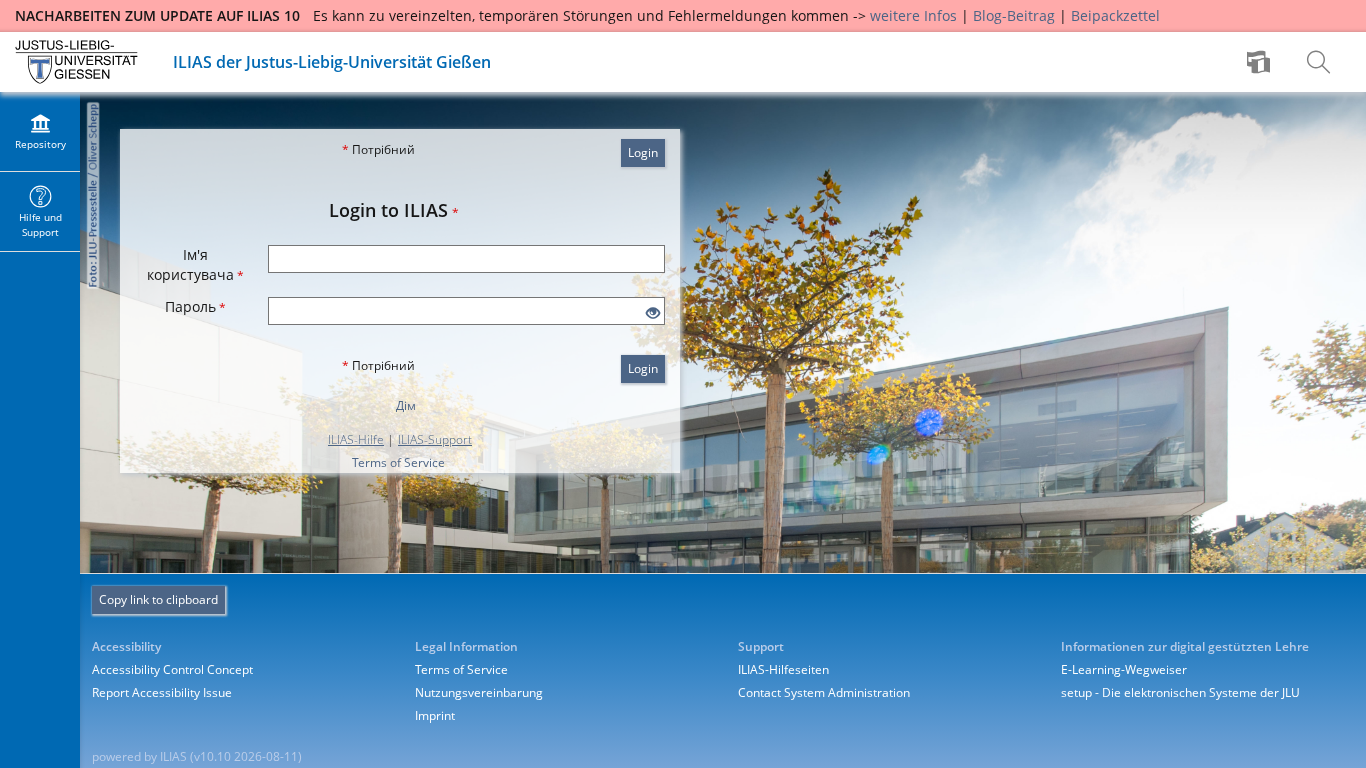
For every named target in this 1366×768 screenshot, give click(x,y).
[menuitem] (1261, 62)
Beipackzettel (1115, 15)
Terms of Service (398, 462)
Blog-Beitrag (1014, 15)
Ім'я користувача (195, 264)
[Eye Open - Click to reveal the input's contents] (653, 313)
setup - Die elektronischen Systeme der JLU (1180, 692)
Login (643, 152)
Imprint (435, 715)
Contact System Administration (824, 692)
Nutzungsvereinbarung (479, 692)
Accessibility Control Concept (172, 669)
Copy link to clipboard (158, 599)
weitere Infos (913, 15)
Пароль (195, 306)
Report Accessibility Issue (162, 692)
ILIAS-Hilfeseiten (783, 669)
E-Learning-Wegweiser (1124, 669)
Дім (406, 405)
